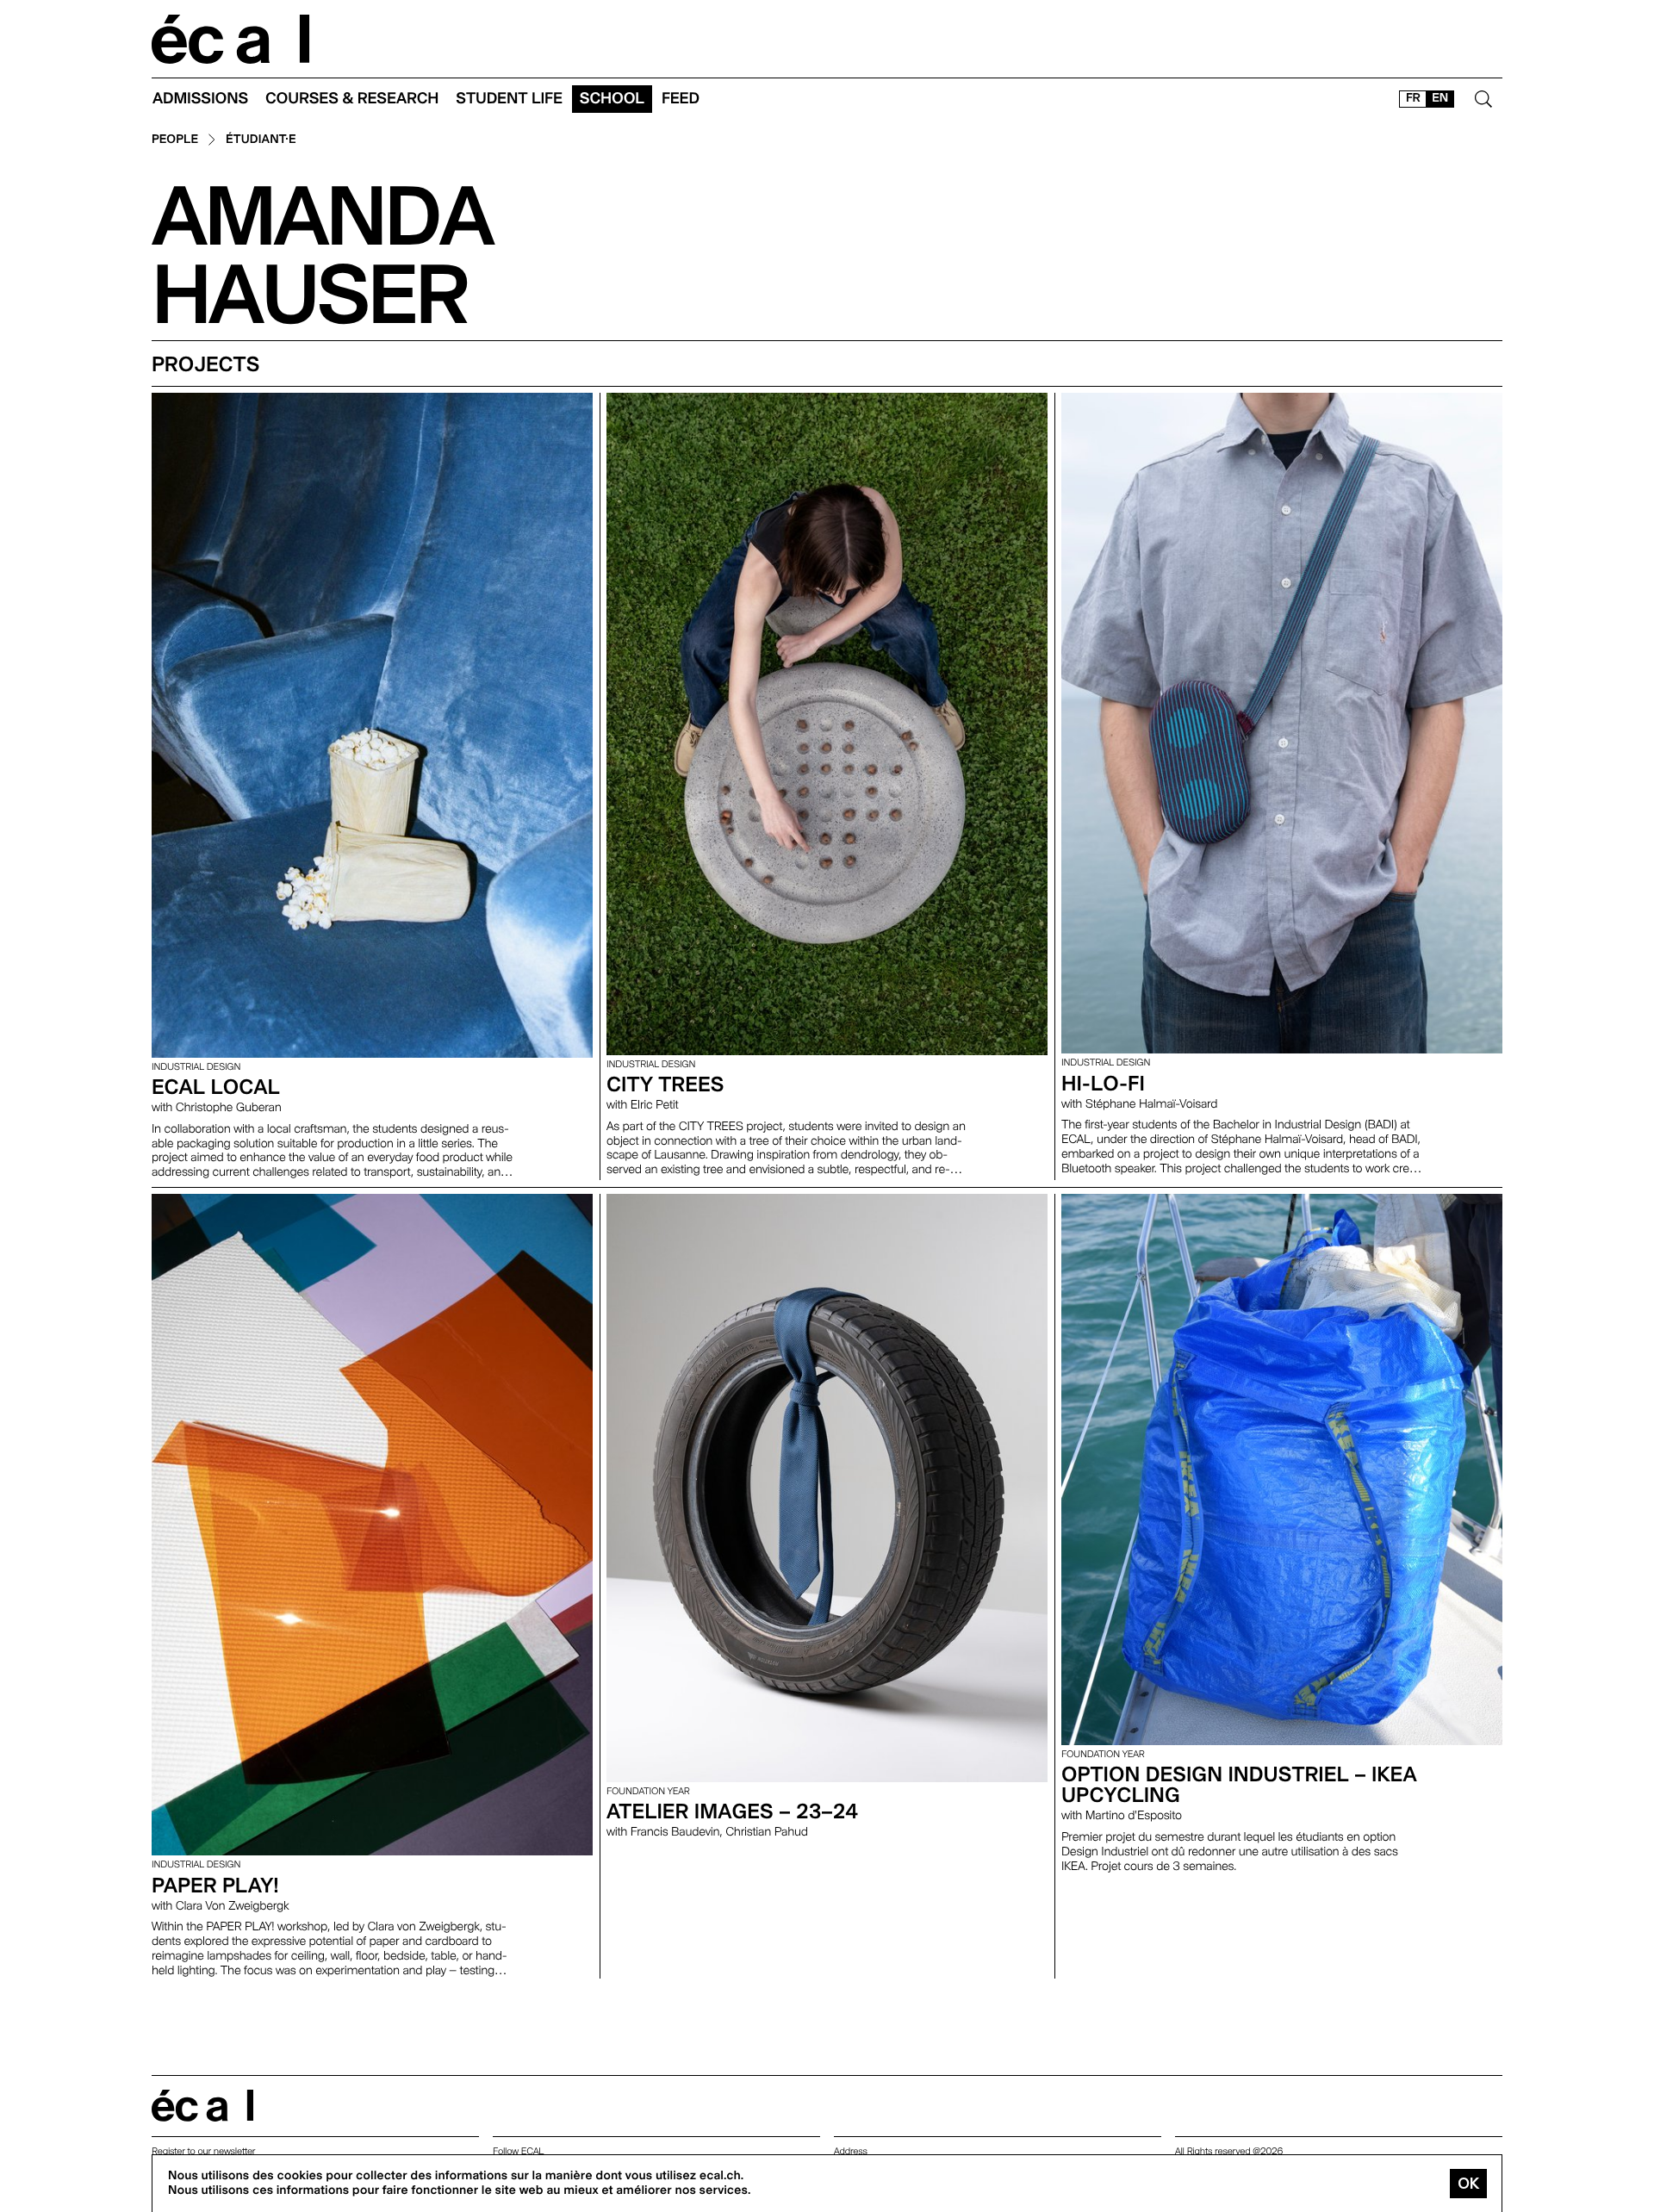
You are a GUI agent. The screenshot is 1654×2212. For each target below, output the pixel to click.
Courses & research (352, 99)
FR (1413, 98)
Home (231, 39)
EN (1440, 98)
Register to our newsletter (203, 2151)
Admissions (200, 99)
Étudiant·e (261, 140)
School (612, 99)
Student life (509, 99)
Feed (681, 99)
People (175, 140)
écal (202, 2106)
